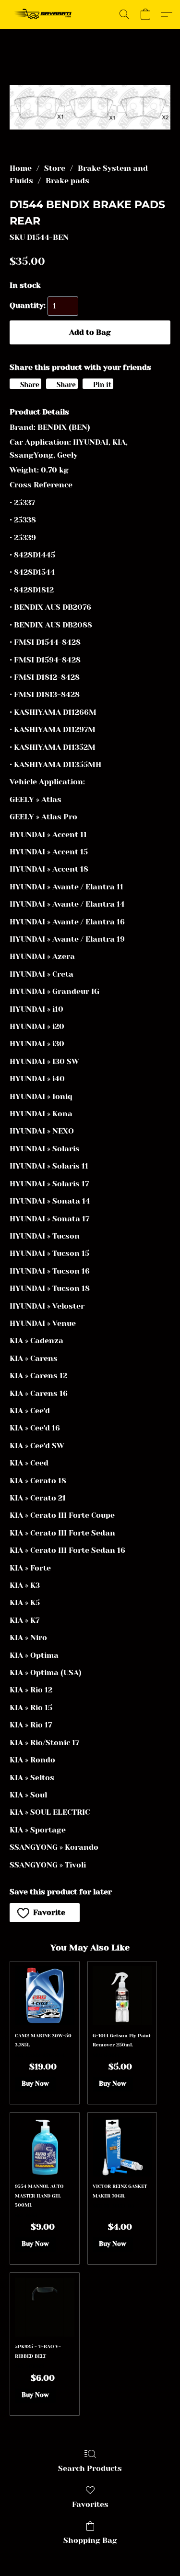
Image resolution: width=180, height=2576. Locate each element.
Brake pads (67, 181)
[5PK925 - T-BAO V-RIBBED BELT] (44, 2307)
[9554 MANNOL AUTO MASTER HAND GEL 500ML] (44, 2147)
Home (21, 168)
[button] (45, 14)
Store (55, 168)
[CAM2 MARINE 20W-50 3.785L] (44, 1996)
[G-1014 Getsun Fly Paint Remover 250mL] (122, 1996)
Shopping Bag (90, 2540)
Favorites (90, 2504)
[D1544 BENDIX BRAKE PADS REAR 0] (90, 107)
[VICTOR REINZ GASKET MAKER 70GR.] (122, 2147)
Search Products (90, 2468)
